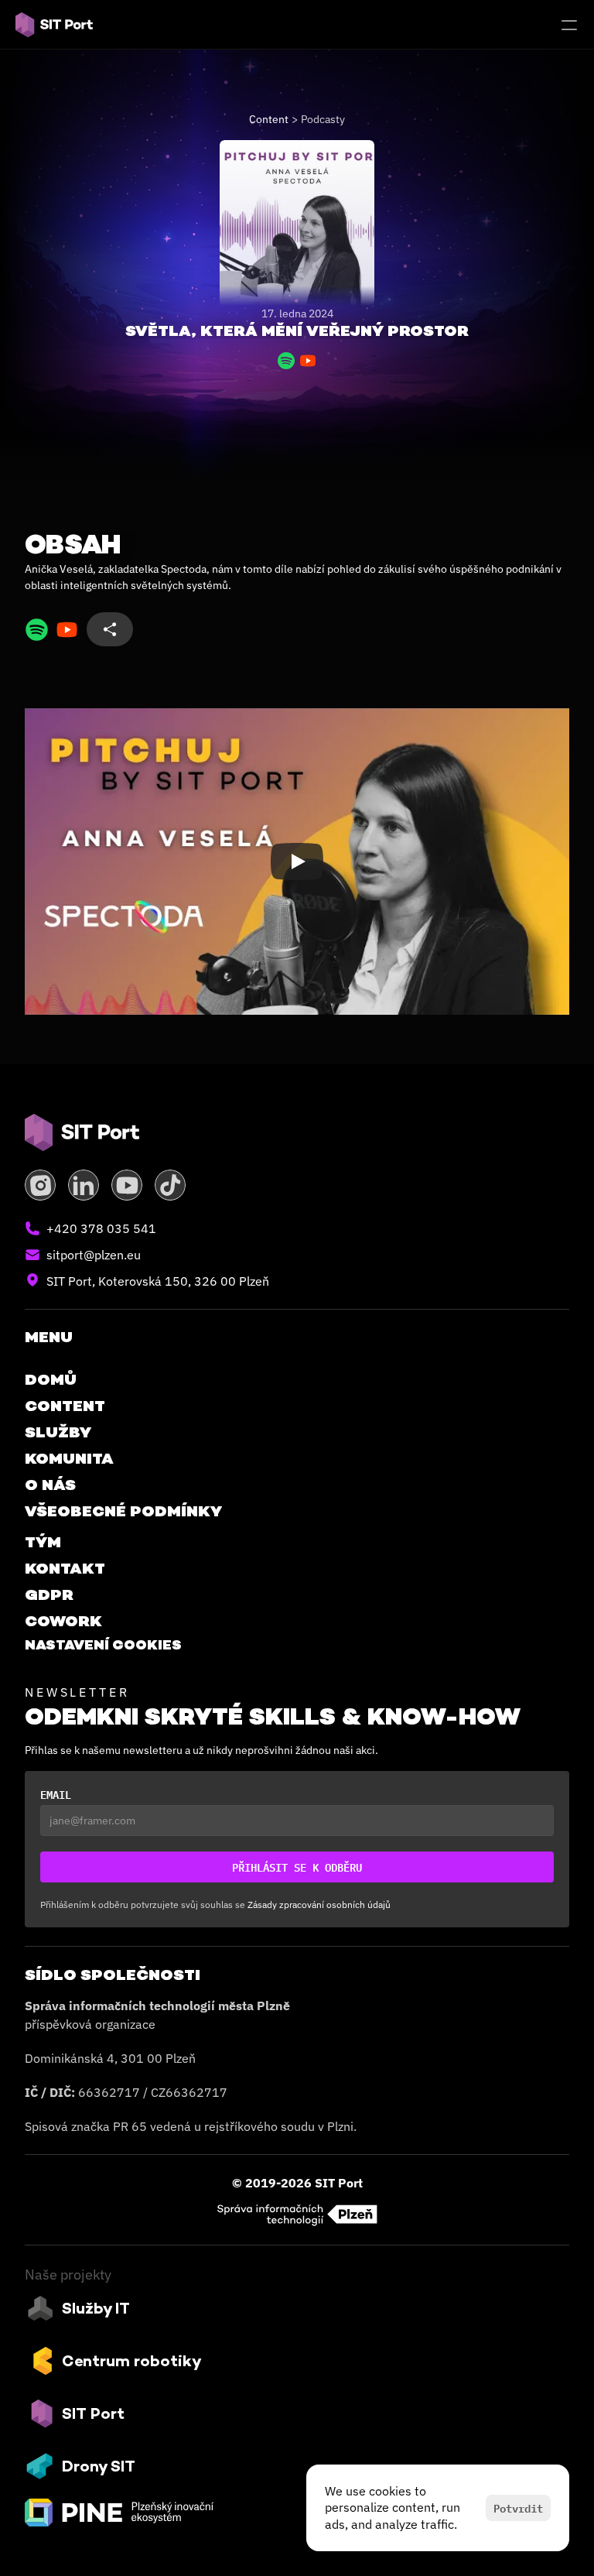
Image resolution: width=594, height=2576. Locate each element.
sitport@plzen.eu (94, 1255)
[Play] (297, 862)
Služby (58, 1432)
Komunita (69, 1458)
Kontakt (65, 1568)
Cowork (63, 1621)
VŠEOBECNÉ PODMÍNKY (123, 1511)
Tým (43, 1542)
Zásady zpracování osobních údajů (319, 1905)
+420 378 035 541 (101, 1228)
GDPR (49, 1595)
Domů (51, 1379)
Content (269, 119)
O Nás (50, 1485)
